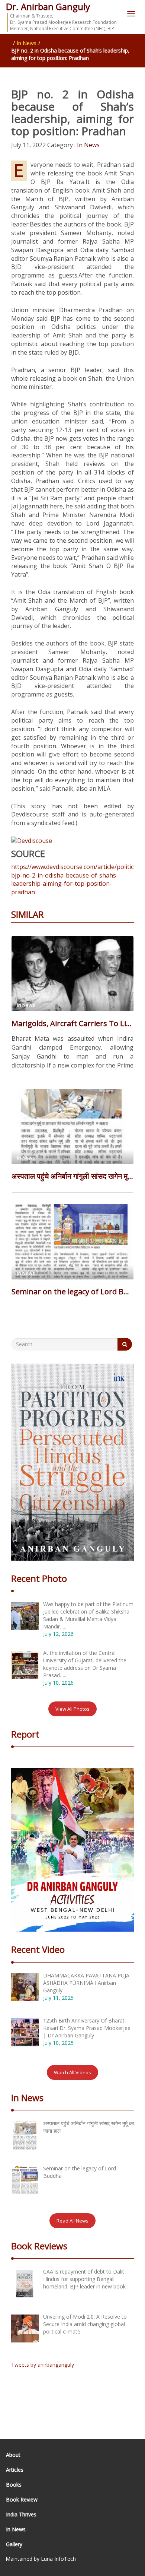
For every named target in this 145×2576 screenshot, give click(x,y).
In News (27, 43)
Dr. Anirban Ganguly (48, 7)
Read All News (72, 2221)
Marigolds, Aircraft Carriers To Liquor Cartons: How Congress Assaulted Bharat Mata (72, 1023)
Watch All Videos (72, 2072)
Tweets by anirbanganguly (43, 2365)
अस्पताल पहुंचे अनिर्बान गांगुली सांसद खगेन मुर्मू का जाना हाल (72, 1176)
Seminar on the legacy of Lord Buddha (72, 1292)
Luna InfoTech (58, 2559)
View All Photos (72, 1709)
